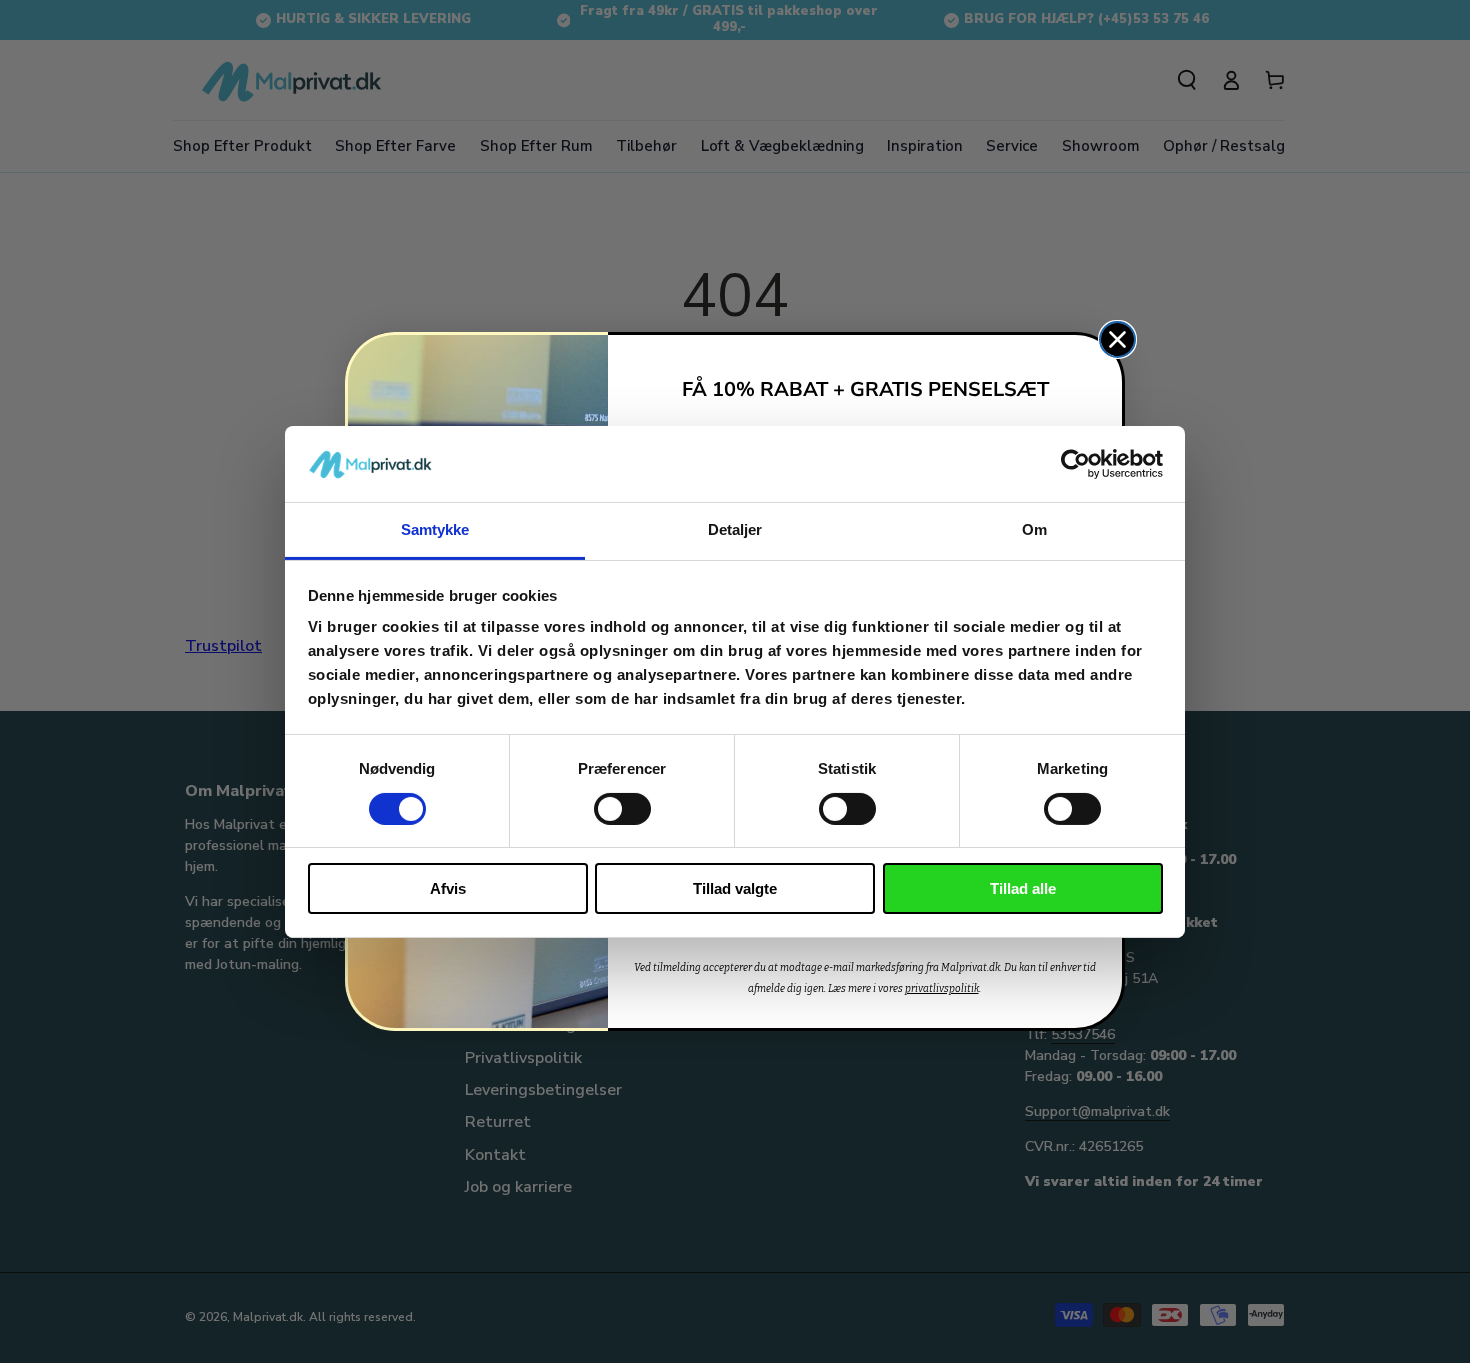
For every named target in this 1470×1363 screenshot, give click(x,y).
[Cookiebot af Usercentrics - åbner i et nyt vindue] (1075, 464)
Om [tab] (1034, 529)
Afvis (448, 888)
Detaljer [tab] (735, 529)
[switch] (622, 809)
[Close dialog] (1117, 339)
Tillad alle (1023, 888)
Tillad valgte (735, 888)
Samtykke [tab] (435, 529)
